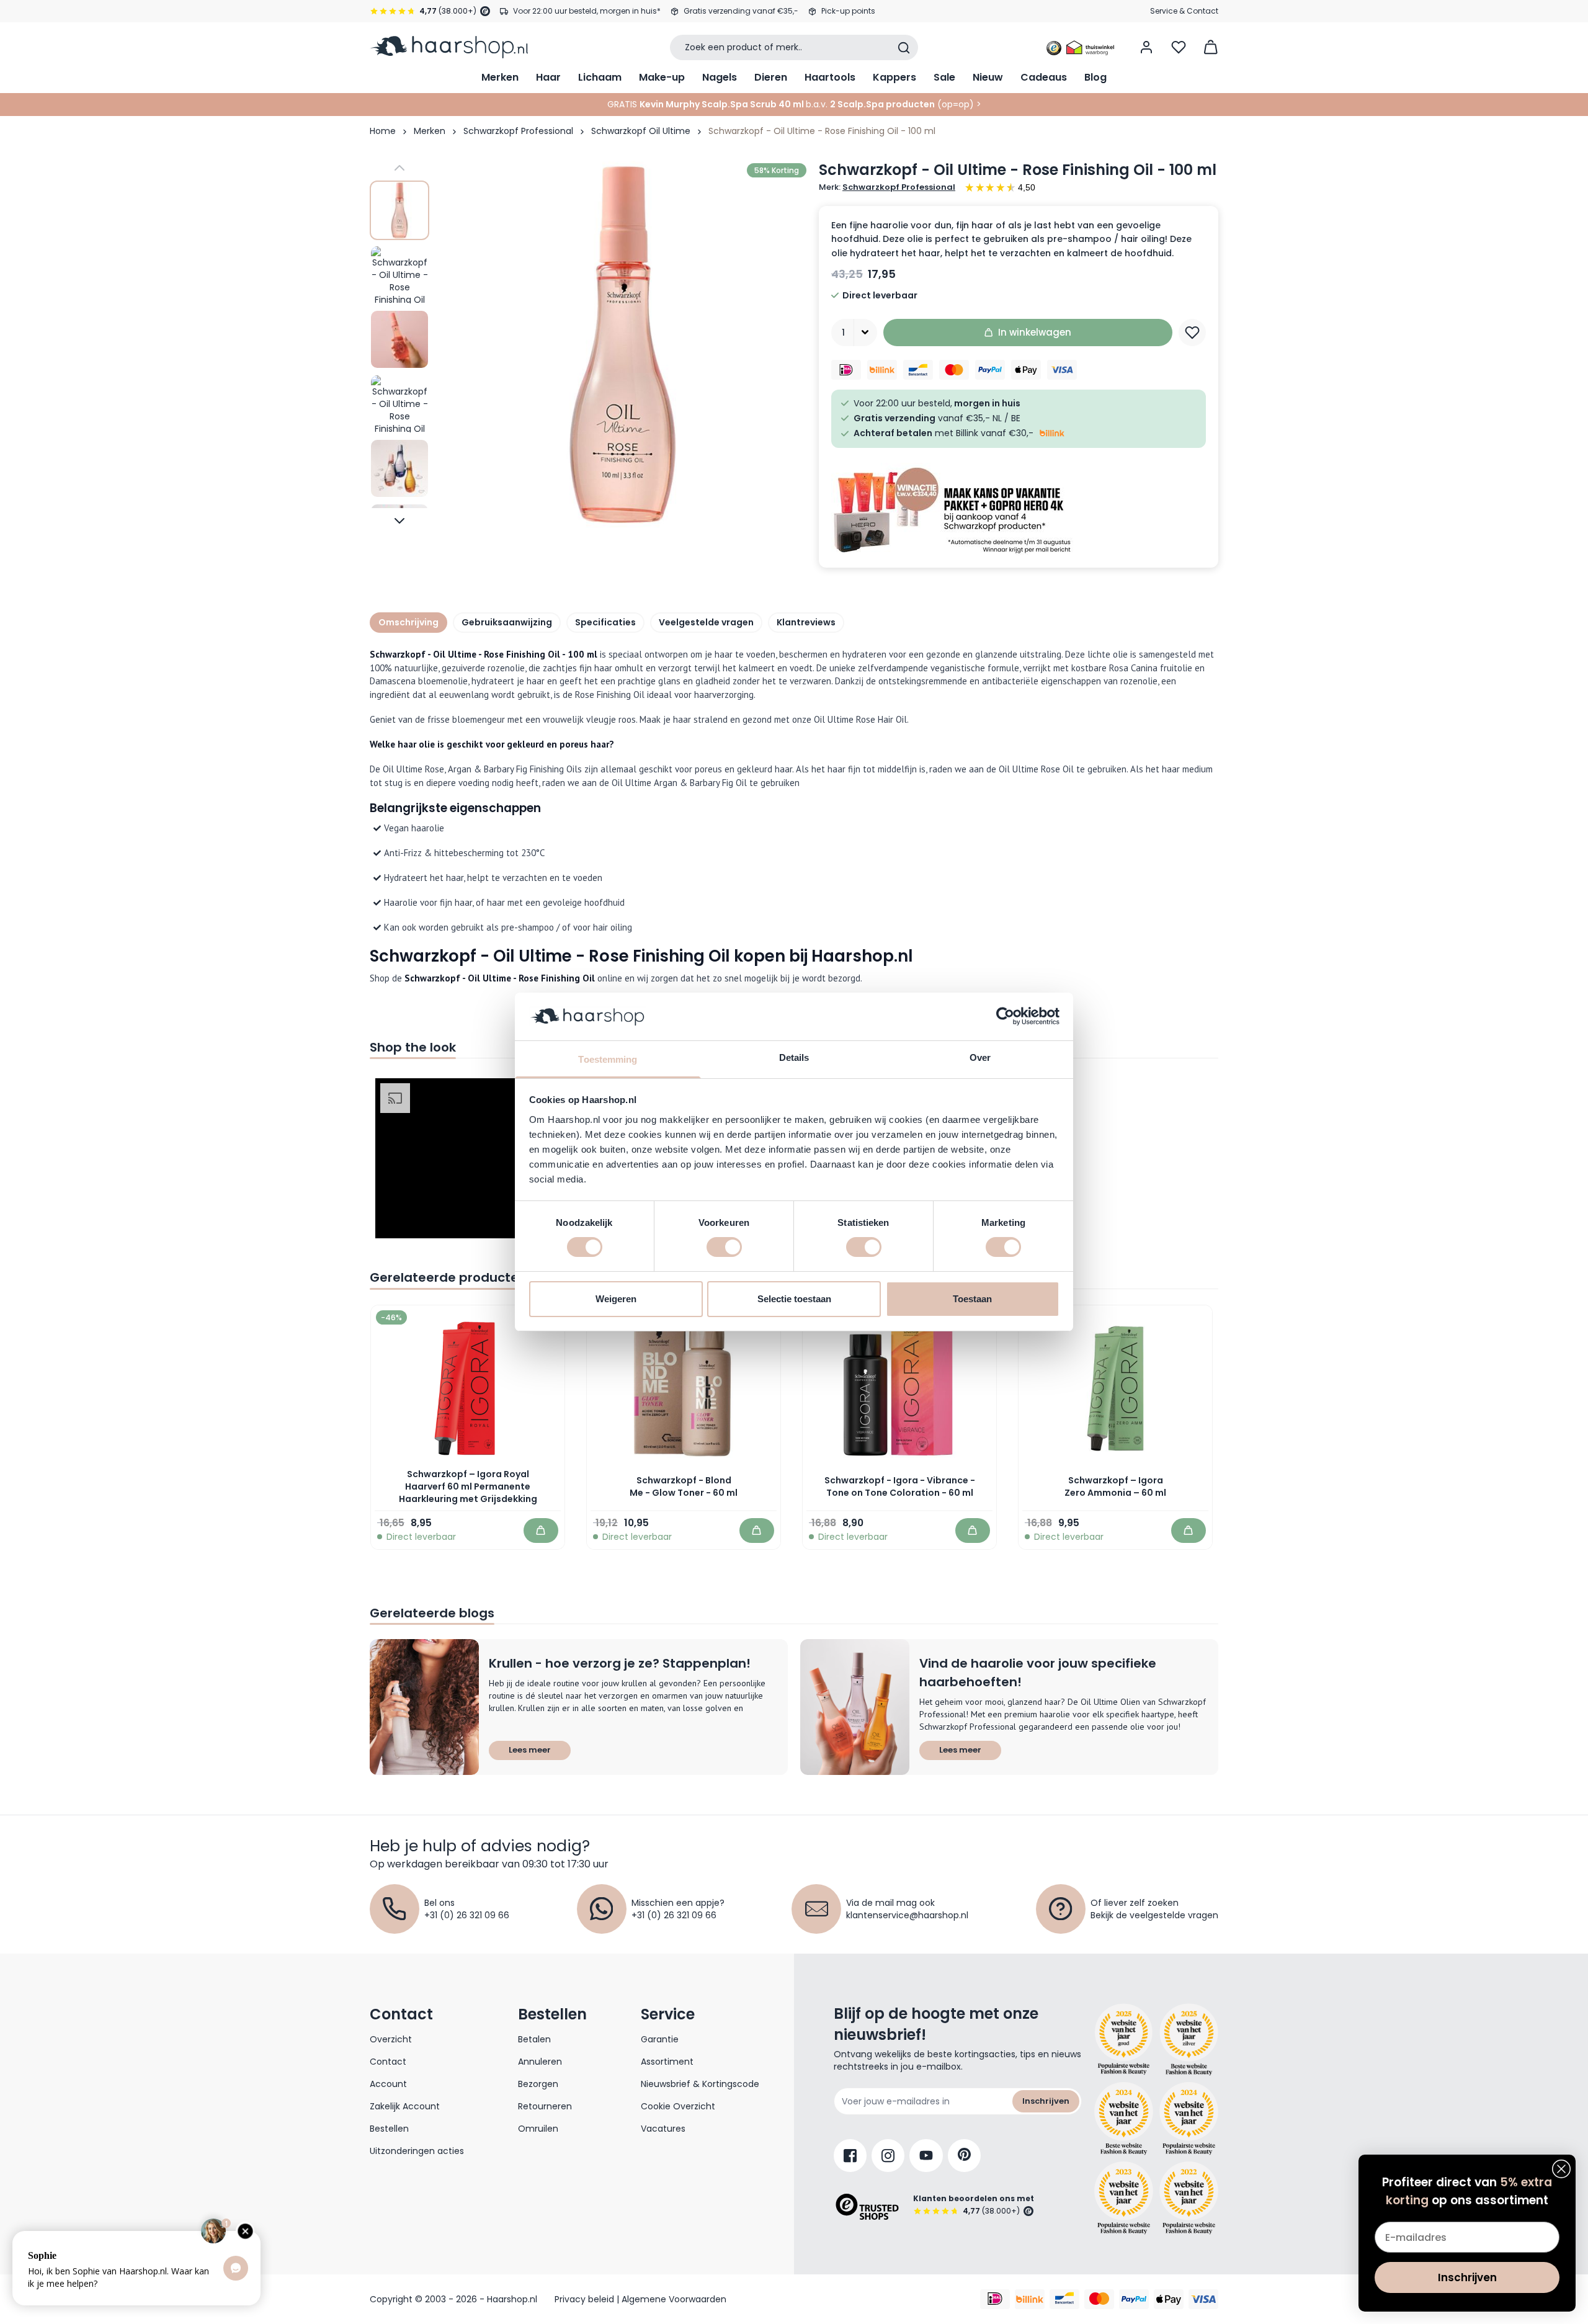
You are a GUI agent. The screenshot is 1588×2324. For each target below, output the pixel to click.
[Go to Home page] (449, 47)
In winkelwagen (1035, 332)
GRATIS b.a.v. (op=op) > (794, 104)
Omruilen (538, 2129)
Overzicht (391, 2039)
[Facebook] (850, 2156)
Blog (1095, 77)
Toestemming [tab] (608, 1059)
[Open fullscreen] (623, 344)
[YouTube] (926, 2156)
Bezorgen (538, 2084)
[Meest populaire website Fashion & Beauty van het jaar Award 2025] (1189, 2040)
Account (388, 2084)
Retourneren (545, 2106)
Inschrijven (1046, 2101)
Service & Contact (1184, 11)
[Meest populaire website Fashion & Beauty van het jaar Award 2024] (1189, 2119)
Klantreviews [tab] (806, 622)
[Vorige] (399, 168)
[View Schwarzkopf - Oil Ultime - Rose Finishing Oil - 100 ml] (399, 210)
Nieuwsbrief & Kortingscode (700, 2084)
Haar (548, 77)
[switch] (724, 1247)
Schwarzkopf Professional (518, 131)
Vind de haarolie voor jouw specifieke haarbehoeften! (1038, 1673)
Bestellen (389, 2129)
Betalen (534, 2039)
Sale (944, 77)
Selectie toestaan (794, 1299)
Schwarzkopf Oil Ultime (641, 131)
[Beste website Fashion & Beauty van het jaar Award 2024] (1124, 2119)
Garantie (660, 2039)
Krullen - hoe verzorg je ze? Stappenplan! (620, 1663)
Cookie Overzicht (678, 2106)
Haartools (830, 77)
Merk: (887, 187)
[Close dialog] (1561, 2169)
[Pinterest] (964, 2156)
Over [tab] (980, 1057)
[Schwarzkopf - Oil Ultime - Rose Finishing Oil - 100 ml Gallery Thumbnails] (399, 344)
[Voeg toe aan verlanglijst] (1192, 333)
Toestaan (972, 1299)
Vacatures (663, 2129)
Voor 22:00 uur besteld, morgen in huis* (587, 11)
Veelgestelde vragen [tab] (706, 622)
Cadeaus (1044, 77)
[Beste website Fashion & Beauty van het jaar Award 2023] (1124, 2198)
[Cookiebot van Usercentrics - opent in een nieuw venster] (1005, 1016)
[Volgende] (399, 521)
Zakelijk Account (405, 2106)
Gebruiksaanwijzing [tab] (507, 622)
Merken (500, 77)
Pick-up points (848, 11)
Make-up (662, 77)
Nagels (720, 77)
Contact (388, 2062)
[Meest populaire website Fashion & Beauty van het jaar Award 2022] (1189, 2198)
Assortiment (667, 2062)
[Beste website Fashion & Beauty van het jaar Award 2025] (1124, 2040)
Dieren (771, 77)
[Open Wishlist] (1179, 47)
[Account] (1146, 47)
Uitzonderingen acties (417, 2151)
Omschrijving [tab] (408, 622)
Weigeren (616, 1299)
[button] (456, 1158)
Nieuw (988, 77)
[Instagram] (888, 2156)
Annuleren (540, 2062)
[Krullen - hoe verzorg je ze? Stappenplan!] (424, 1707)
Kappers (894, 77)
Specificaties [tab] (605, 622)
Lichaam (600, 77)
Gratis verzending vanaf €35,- (741, 11)
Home (383, 131)
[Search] (904, 48)
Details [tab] (794, 1057)
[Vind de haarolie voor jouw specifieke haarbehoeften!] (855, 1707)
